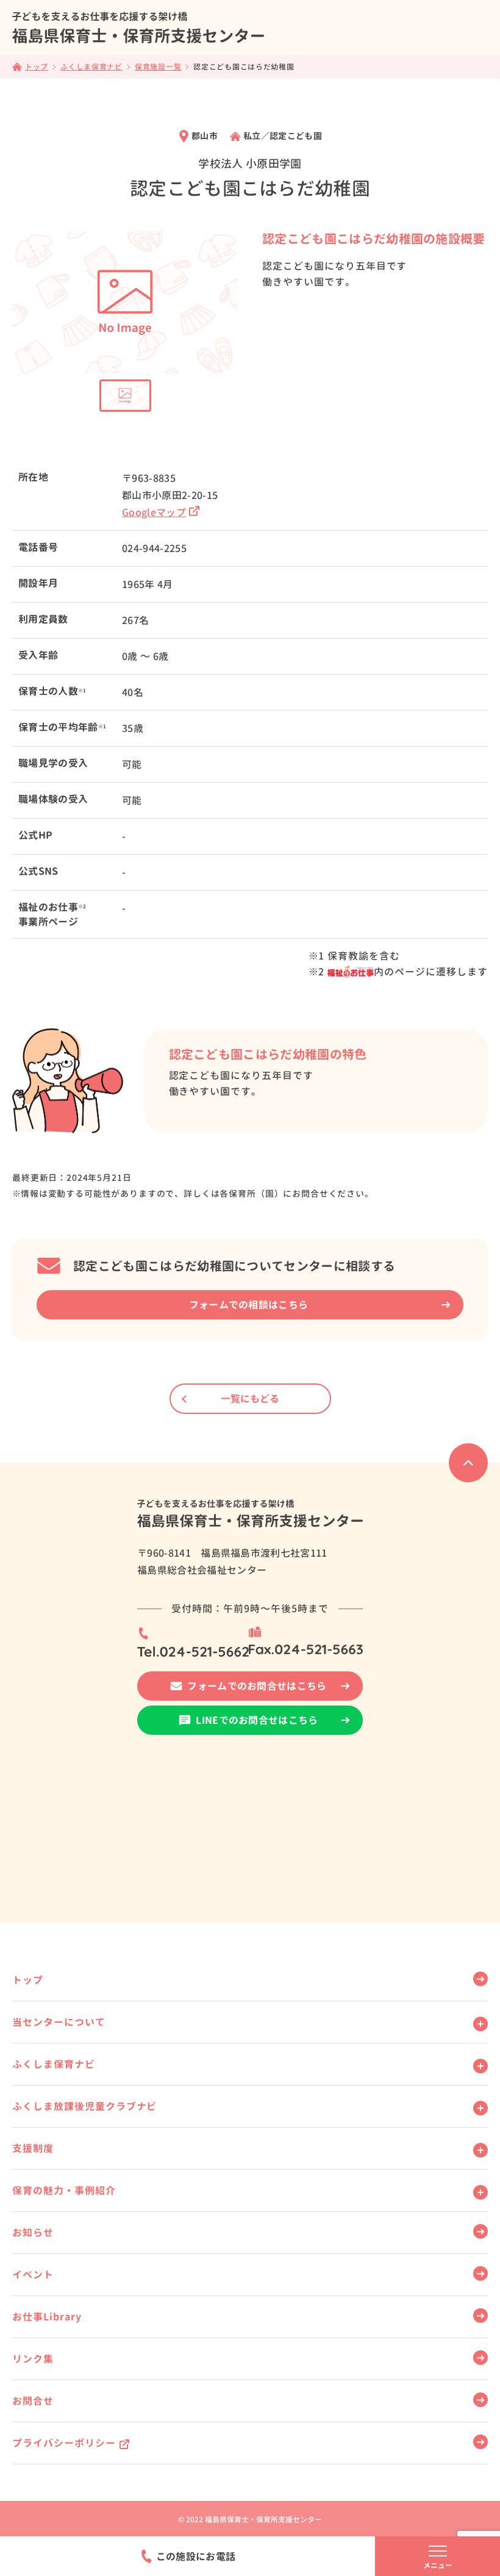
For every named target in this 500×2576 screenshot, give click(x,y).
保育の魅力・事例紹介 (64, 2190)
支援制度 (33, 2148)
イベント (33, 2275)
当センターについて (59, 2022)
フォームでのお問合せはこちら (257, 1686)
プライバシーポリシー (64, 2443)
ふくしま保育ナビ (54, 2064)
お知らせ (33, 2233)
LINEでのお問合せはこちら (257, 1720)
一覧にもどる (250, 1399)
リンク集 (33, 2359)
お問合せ (33, 2401)
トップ (28, 1980)
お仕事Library (47, 2317)
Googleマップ (154, 512)
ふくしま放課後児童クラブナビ (84, 2106)
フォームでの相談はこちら (249, 1305)
